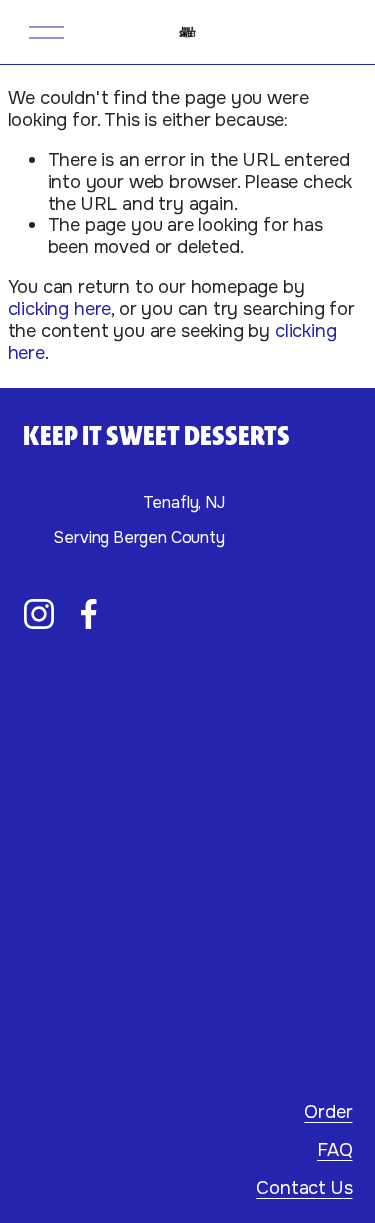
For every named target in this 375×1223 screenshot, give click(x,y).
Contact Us (304, 1189)
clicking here (60, 309)
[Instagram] (39, 614)
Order (328, 1113)
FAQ (334, 1151)
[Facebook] (89, 614)
